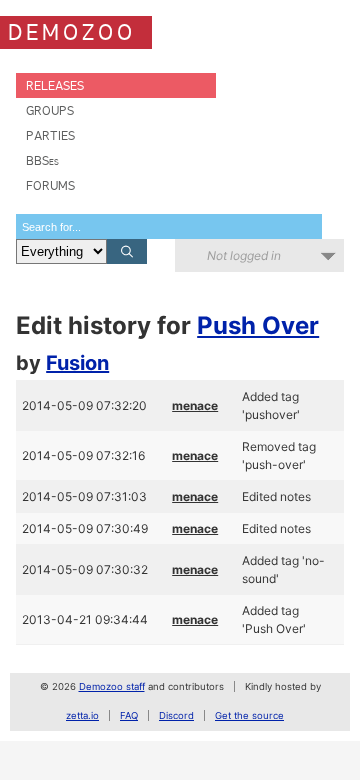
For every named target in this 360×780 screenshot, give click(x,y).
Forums (50, 185)
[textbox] (169, 226)
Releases (55, 85)
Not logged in (244, 255)
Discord (176, 715)
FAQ (129, 715)
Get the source (249, 715)
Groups (50, 110)
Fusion (77, 363)
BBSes (42, 160)
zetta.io (82, 715)
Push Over (258, 325)
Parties (50, 135)
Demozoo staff (112, 686)
